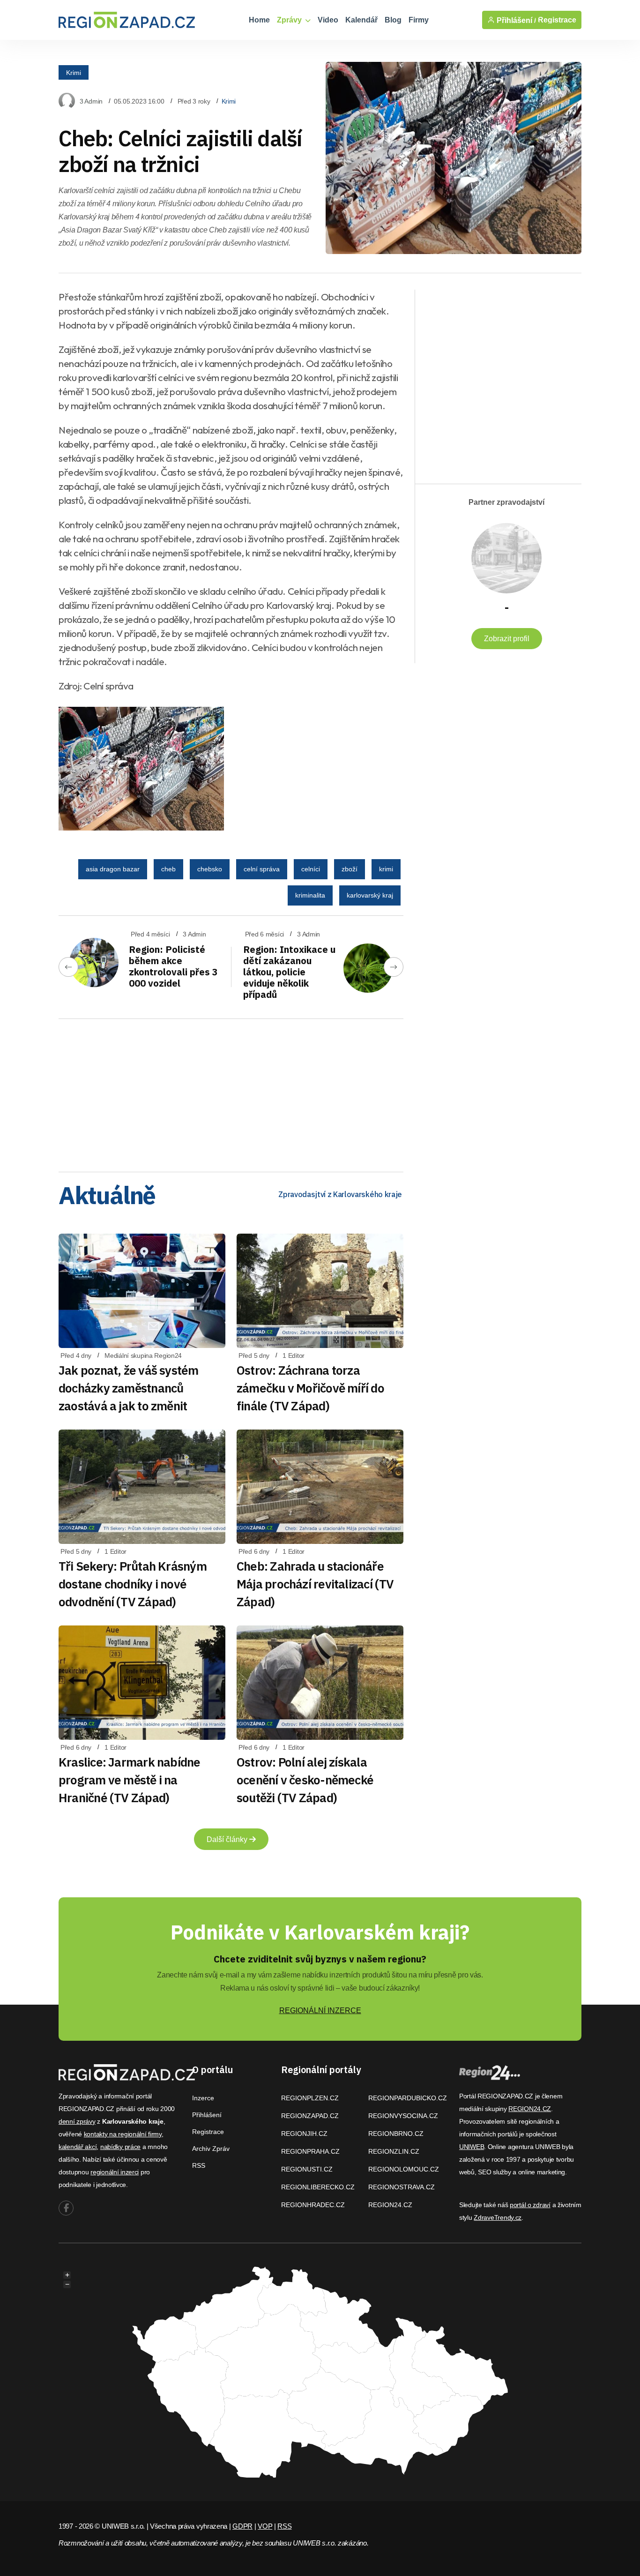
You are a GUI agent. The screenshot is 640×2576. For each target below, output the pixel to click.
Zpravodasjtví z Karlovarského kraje (340, 1194)
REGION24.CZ (390, 2205)
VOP (265, 2526)
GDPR (242, 2526)
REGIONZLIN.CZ (394, 2151)
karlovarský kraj (370, 895)
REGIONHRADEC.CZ (313, 2205)
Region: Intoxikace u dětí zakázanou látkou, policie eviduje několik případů (289, 972)
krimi (386, 869)
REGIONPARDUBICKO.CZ (408, 2098)
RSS (199, 2165)
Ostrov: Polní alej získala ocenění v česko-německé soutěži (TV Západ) (305, 1780)
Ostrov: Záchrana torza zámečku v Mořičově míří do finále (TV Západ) (310, 1388)
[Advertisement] (231, 1092)
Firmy (419, 20)
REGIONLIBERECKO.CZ (318, 2187)
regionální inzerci (115, 2172)
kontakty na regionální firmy (123, 2134)
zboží (350, 869)
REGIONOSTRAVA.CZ (402, 2187)
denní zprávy (77, 2121)
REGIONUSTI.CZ (307, 2169)
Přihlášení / (515, 20)
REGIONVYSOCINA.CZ (403, 2116)
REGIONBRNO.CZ (396, 2134)
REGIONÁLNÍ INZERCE (320, 2011)
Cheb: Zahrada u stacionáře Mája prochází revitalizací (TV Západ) (315, 1584)
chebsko (210, 869)
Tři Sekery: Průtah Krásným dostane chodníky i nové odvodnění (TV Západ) (133, 1584)
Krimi (74, 72)
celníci (311, 869)
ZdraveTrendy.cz (498, 2217)
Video (328, 20)
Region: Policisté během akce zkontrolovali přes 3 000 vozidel (173, 966)
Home (259, 20)
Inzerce (203, 2098)
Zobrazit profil (507, 639)
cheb (168, 869)
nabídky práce (120, 2147)
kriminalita (310, 895)
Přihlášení (207, 2115)
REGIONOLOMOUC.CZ (404, 2169)
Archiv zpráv (211, 2149)
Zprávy (290, 20)
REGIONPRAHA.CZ (310, 2151)
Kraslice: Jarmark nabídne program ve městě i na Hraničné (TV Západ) (130, 1780)
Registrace (557, 20)
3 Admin (91, 101)
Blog (393, 20)
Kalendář (361, 20)
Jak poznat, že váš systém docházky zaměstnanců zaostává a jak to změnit (129, 1388)
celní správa (262, 869)
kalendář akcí (78, 2147)
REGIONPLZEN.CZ (310, 2098)
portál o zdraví (530, 2205)
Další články (228, 1839)
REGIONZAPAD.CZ (310, 2116)
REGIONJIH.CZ (304, 2134)
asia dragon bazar (113, 869)
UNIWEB (472, 2147)
